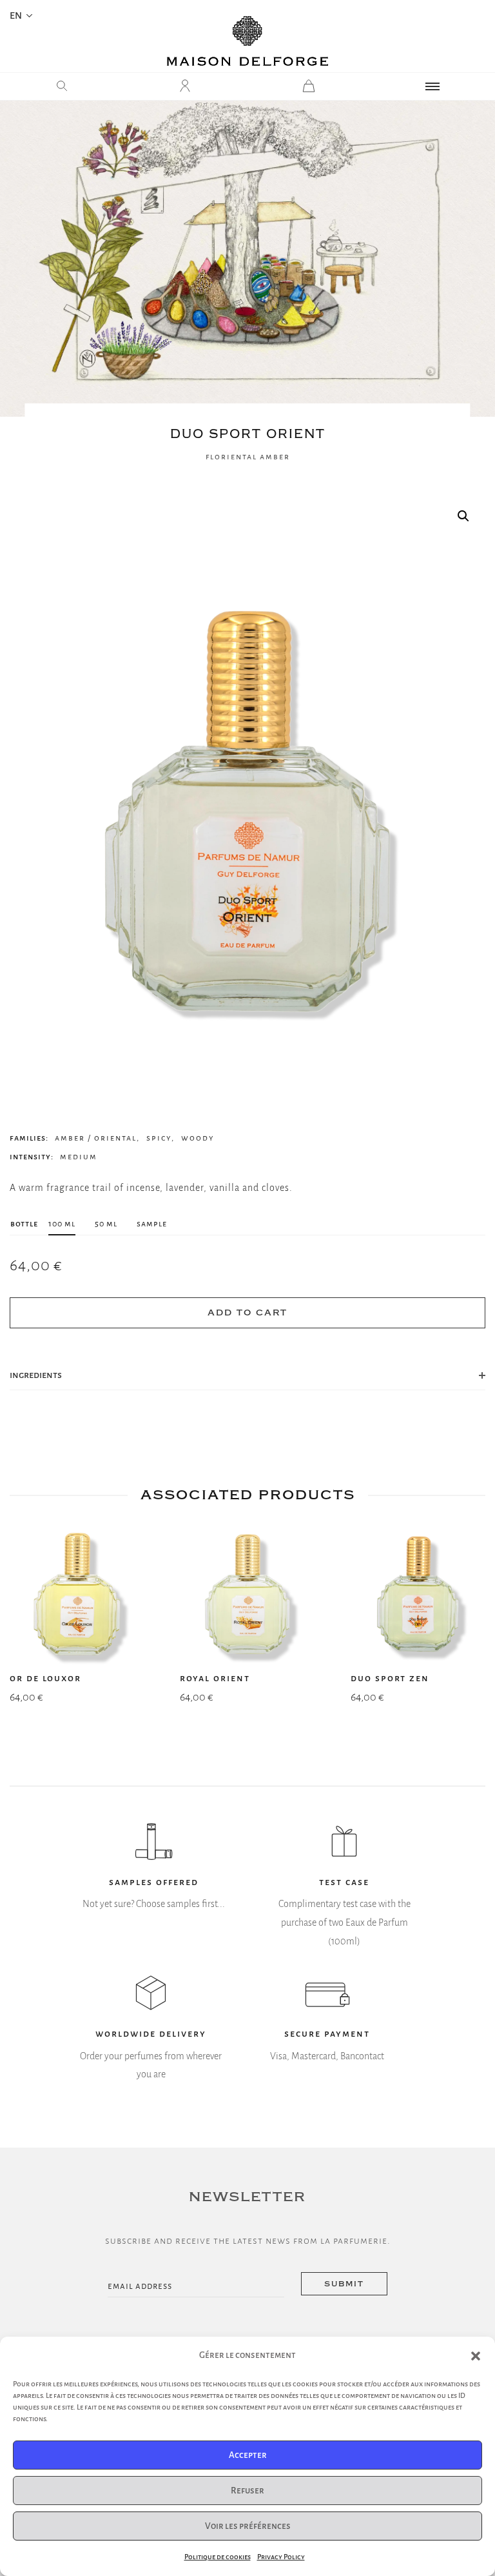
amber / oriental (96, 1138)
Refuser (247, 2491)
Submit (344, 2284)
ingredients (36, 1375)
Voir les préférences (248, 2526)
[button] (476, 2356)
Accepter (248, 2455)
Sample (152, 1223)
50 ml (106, 1223)
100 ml (62, 1223)
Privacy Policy (281, 2557)
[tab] (247, 1375)
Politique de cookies (218, 2557)
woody (198, 1138)
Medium (79, 1157)
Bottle (24, 1223)
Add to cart (247, 1313)
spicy (159, 1138)
